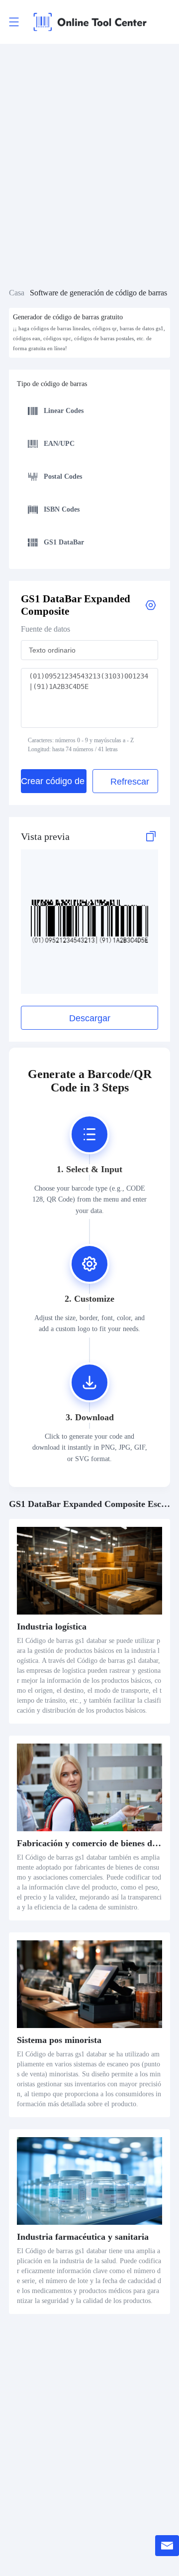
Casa (17, 293)
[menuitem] (88, 412)
